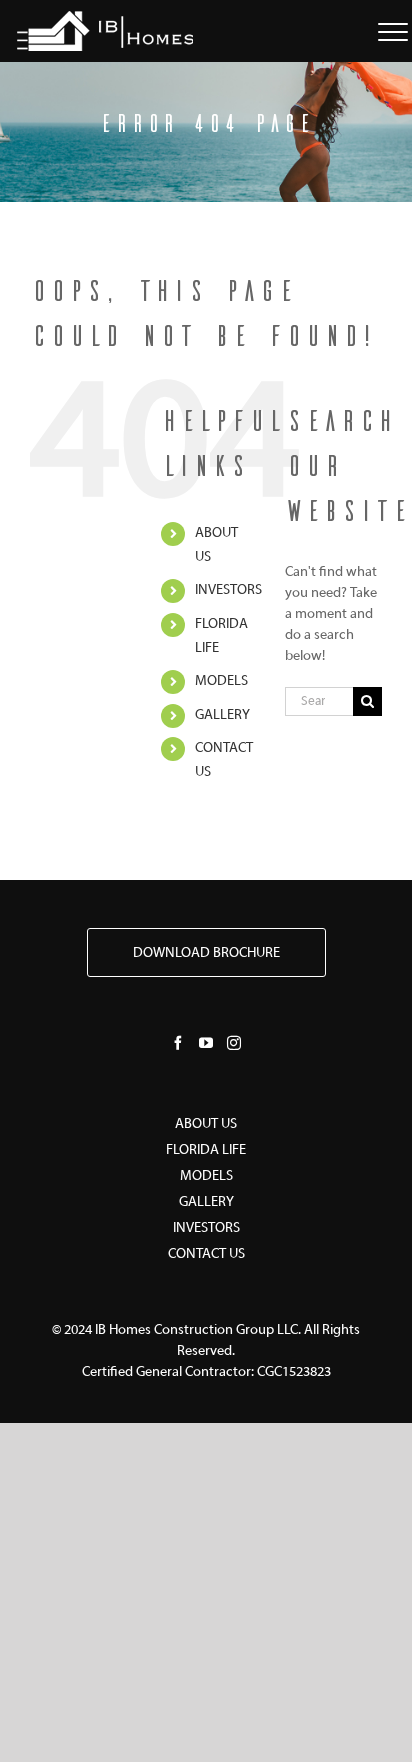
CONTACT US (206, 1254)
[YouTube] (206, 1043)
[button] (393, 28)
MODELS (206, 1176)
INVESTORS (228, 590)
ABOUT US (206, 1124)
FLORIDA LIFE (206, 1150)
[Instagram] (234, 1043)
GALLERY (222, 715)
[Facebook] (178, 1043)
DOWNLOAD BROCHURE (206, 953)
